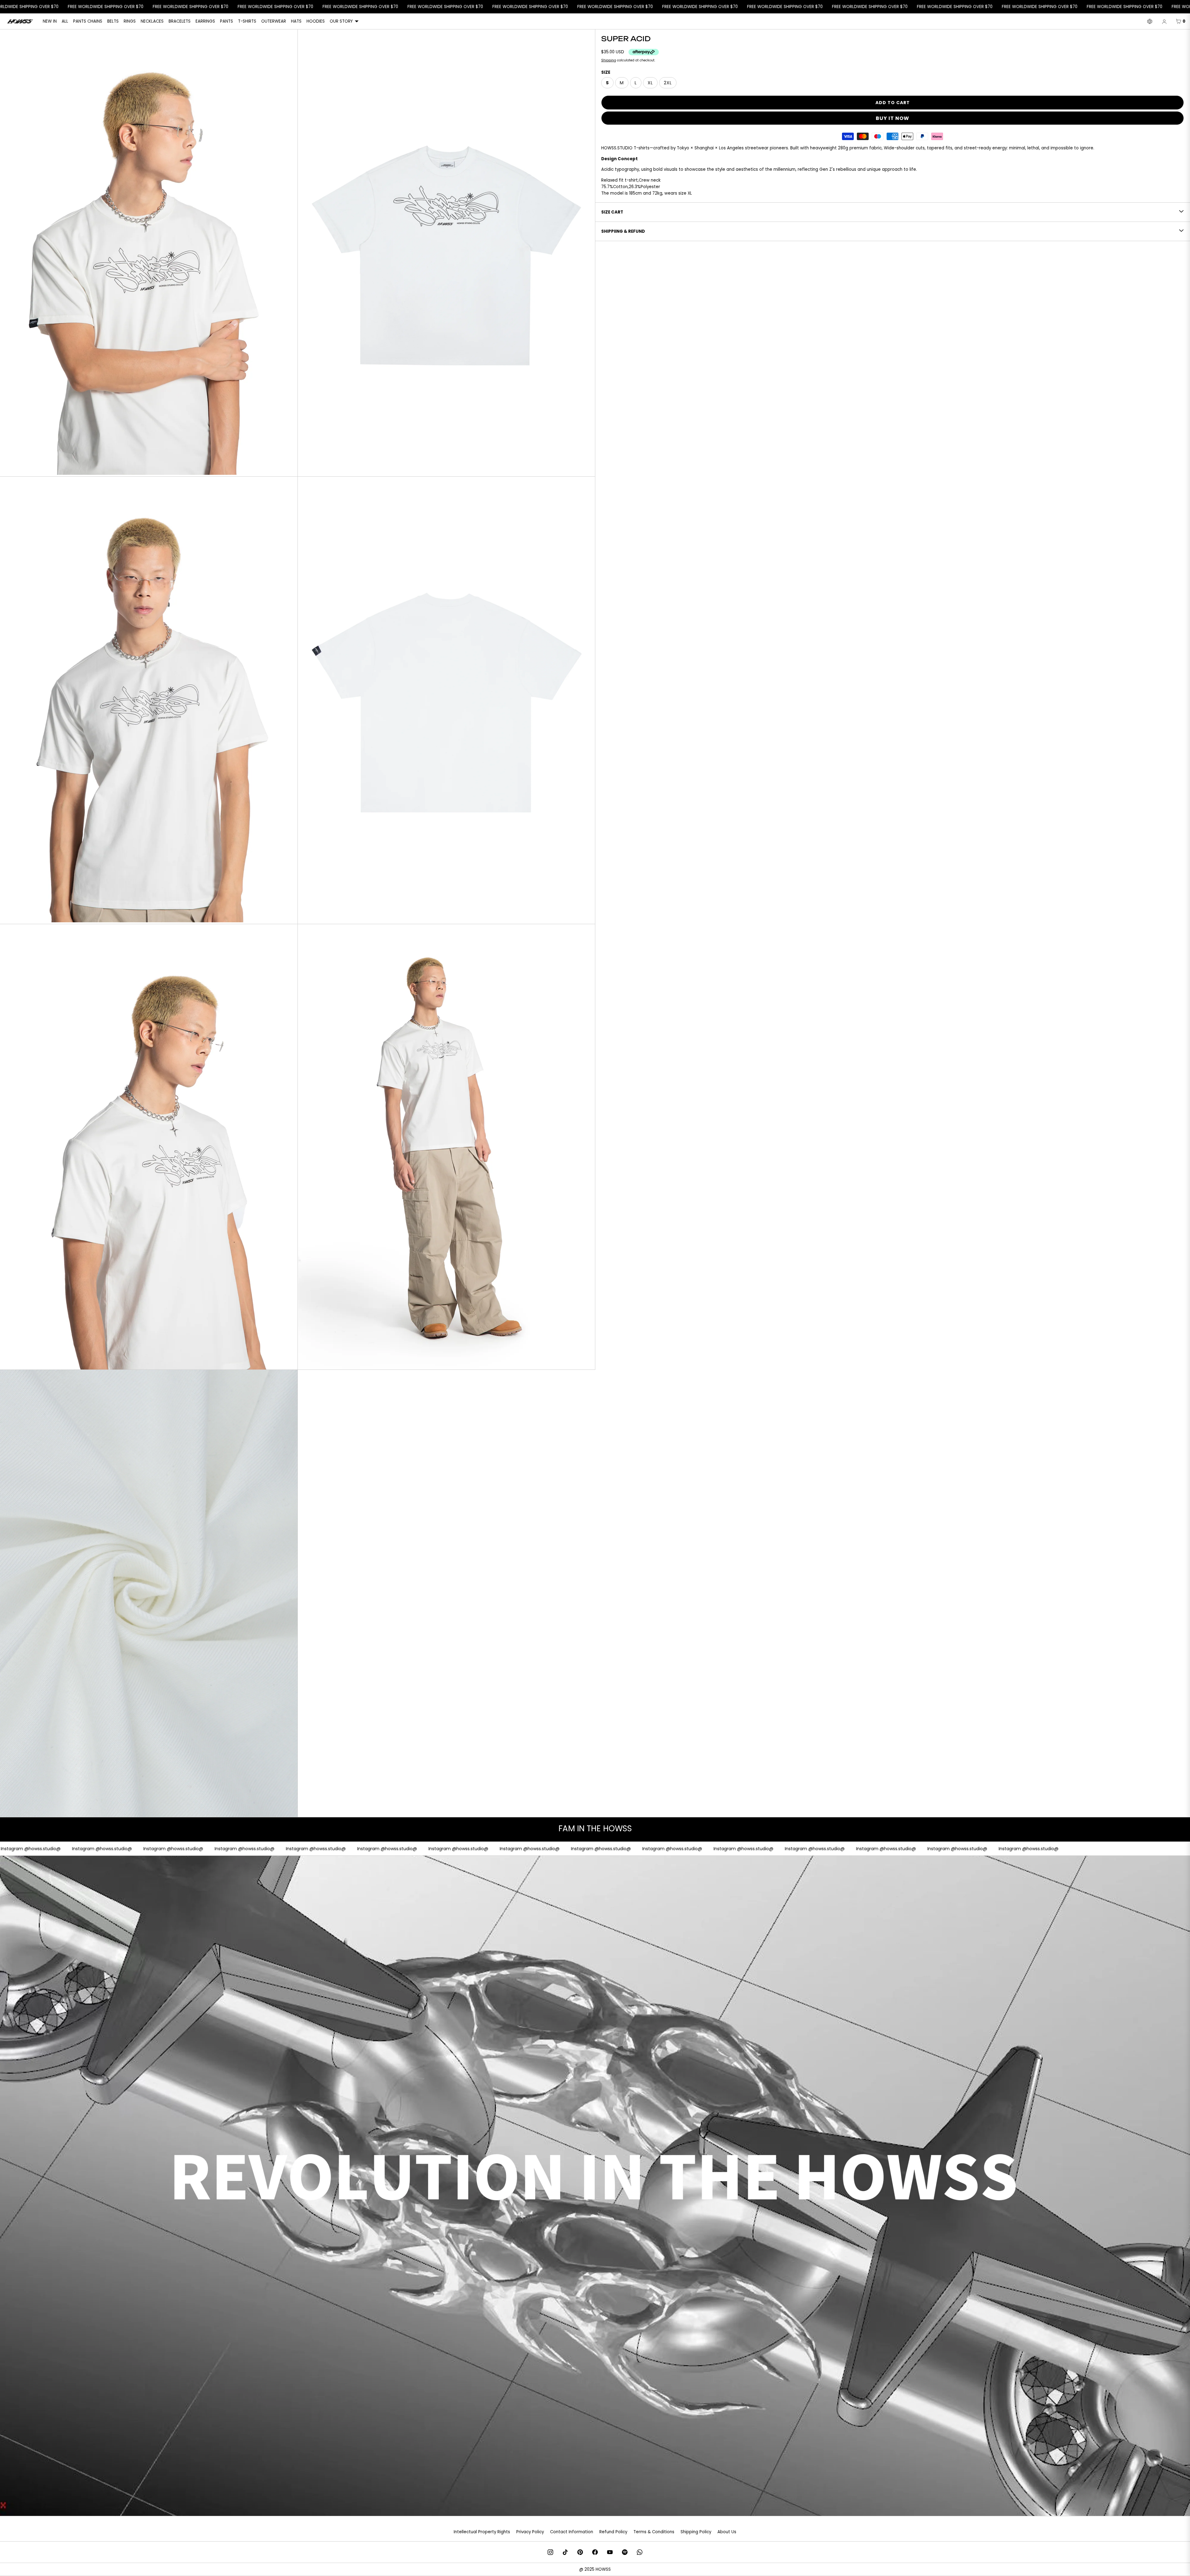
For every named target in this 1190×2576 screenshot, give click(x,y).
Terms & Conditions (654, 2532)
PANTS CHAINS (88, 21)
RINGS (130, 21)
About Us (727, 2532)
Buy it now (892, 118)
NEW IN (50, 21)
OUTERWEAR (274, 21)
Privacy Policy (530, 2532)
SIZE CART (612, 212)
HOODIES (316, 21)
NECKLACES (152, 21)
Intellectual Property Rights (482, 2532)
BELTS (113, 21)
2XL (668, 83)
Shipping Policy (696, 2532)
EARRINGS (205, 21)
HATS (296, 21)
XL (650, 83)
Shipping (609, 60)
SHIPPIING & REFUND (623, 231)
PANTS (227, 21)
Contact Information (572, 2532)
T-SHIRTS (247, 21)
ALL (65, 21)
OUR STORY (341, 21)
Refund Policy (613, 2532)
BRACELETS (180, 21)
